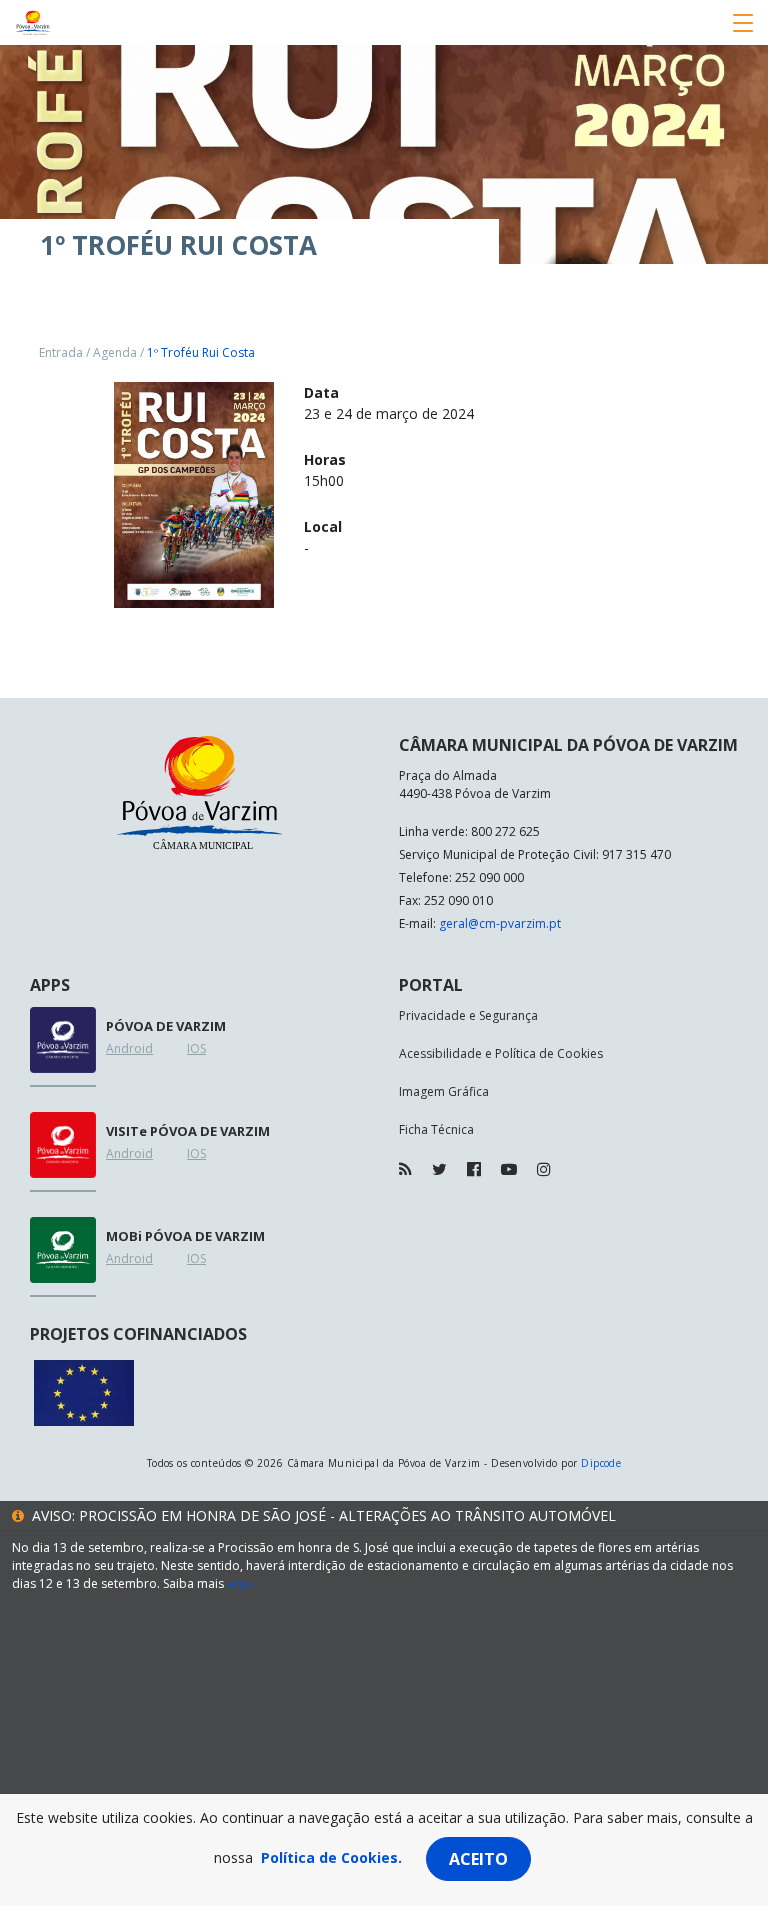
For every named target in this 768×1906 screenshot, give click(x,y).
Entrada (61, 352)
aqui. (241, 1583)
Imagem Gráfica (444, 1091)
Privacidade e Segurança (468, 1015)
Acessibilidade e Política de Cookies (501, 1053)
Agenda (115, 352)
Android (129, 1048)
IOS (196, 1048)
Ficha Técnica (436, 1129)
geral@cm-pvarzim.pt (500, 923)
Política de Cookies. (331, 1857)
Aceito (478, 1859)
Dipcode (601, 1463)
